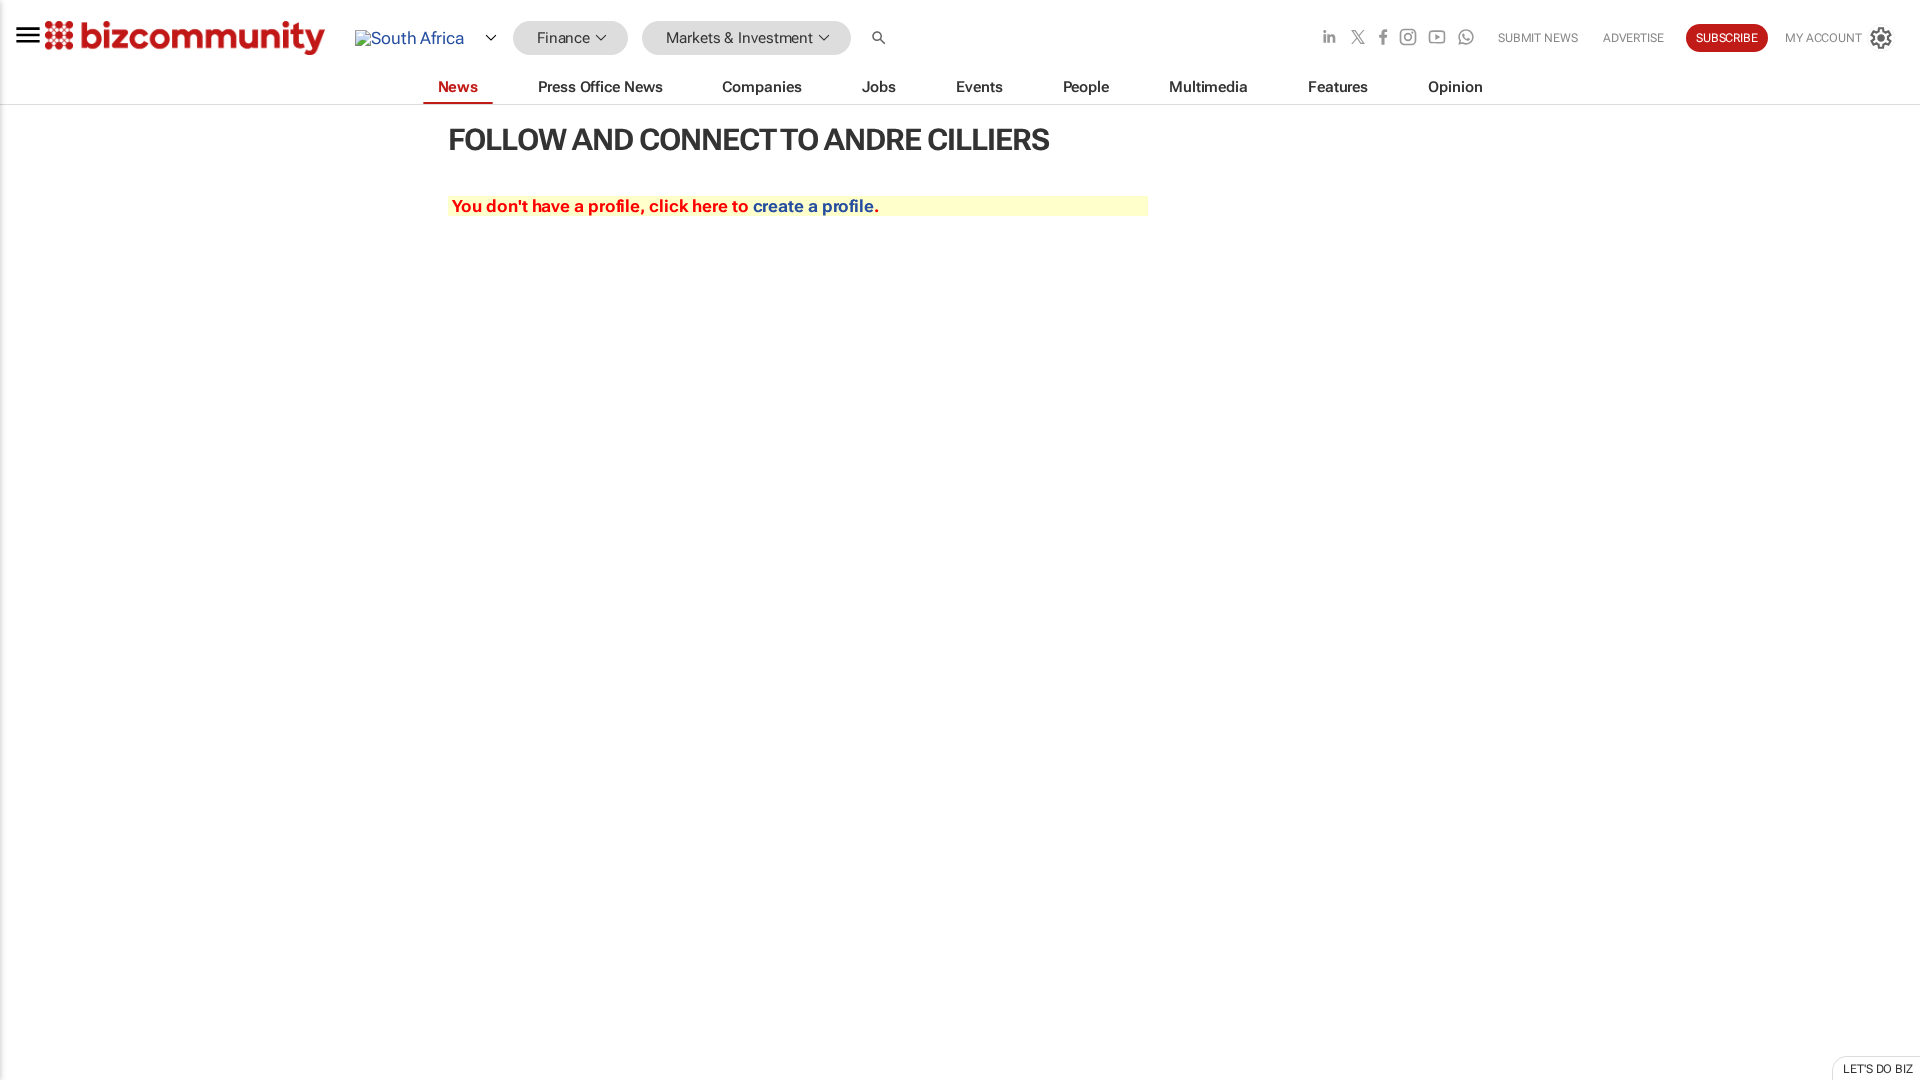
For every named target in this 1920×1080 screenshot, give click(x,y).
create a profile (813, 206)
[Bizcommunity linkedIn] (1329, 38)
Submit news (1538, 38)
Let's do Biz (1878, 1069)
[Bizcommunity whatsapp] (1466, 38)
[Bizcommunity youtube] (1437, 38)
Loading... (38, 935)
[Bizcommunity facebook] (1383, 38)
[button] (881, 38)
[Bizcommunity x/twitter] (1358, 38)
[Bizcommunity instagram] (1408, 38)
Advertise (1633, 38)
